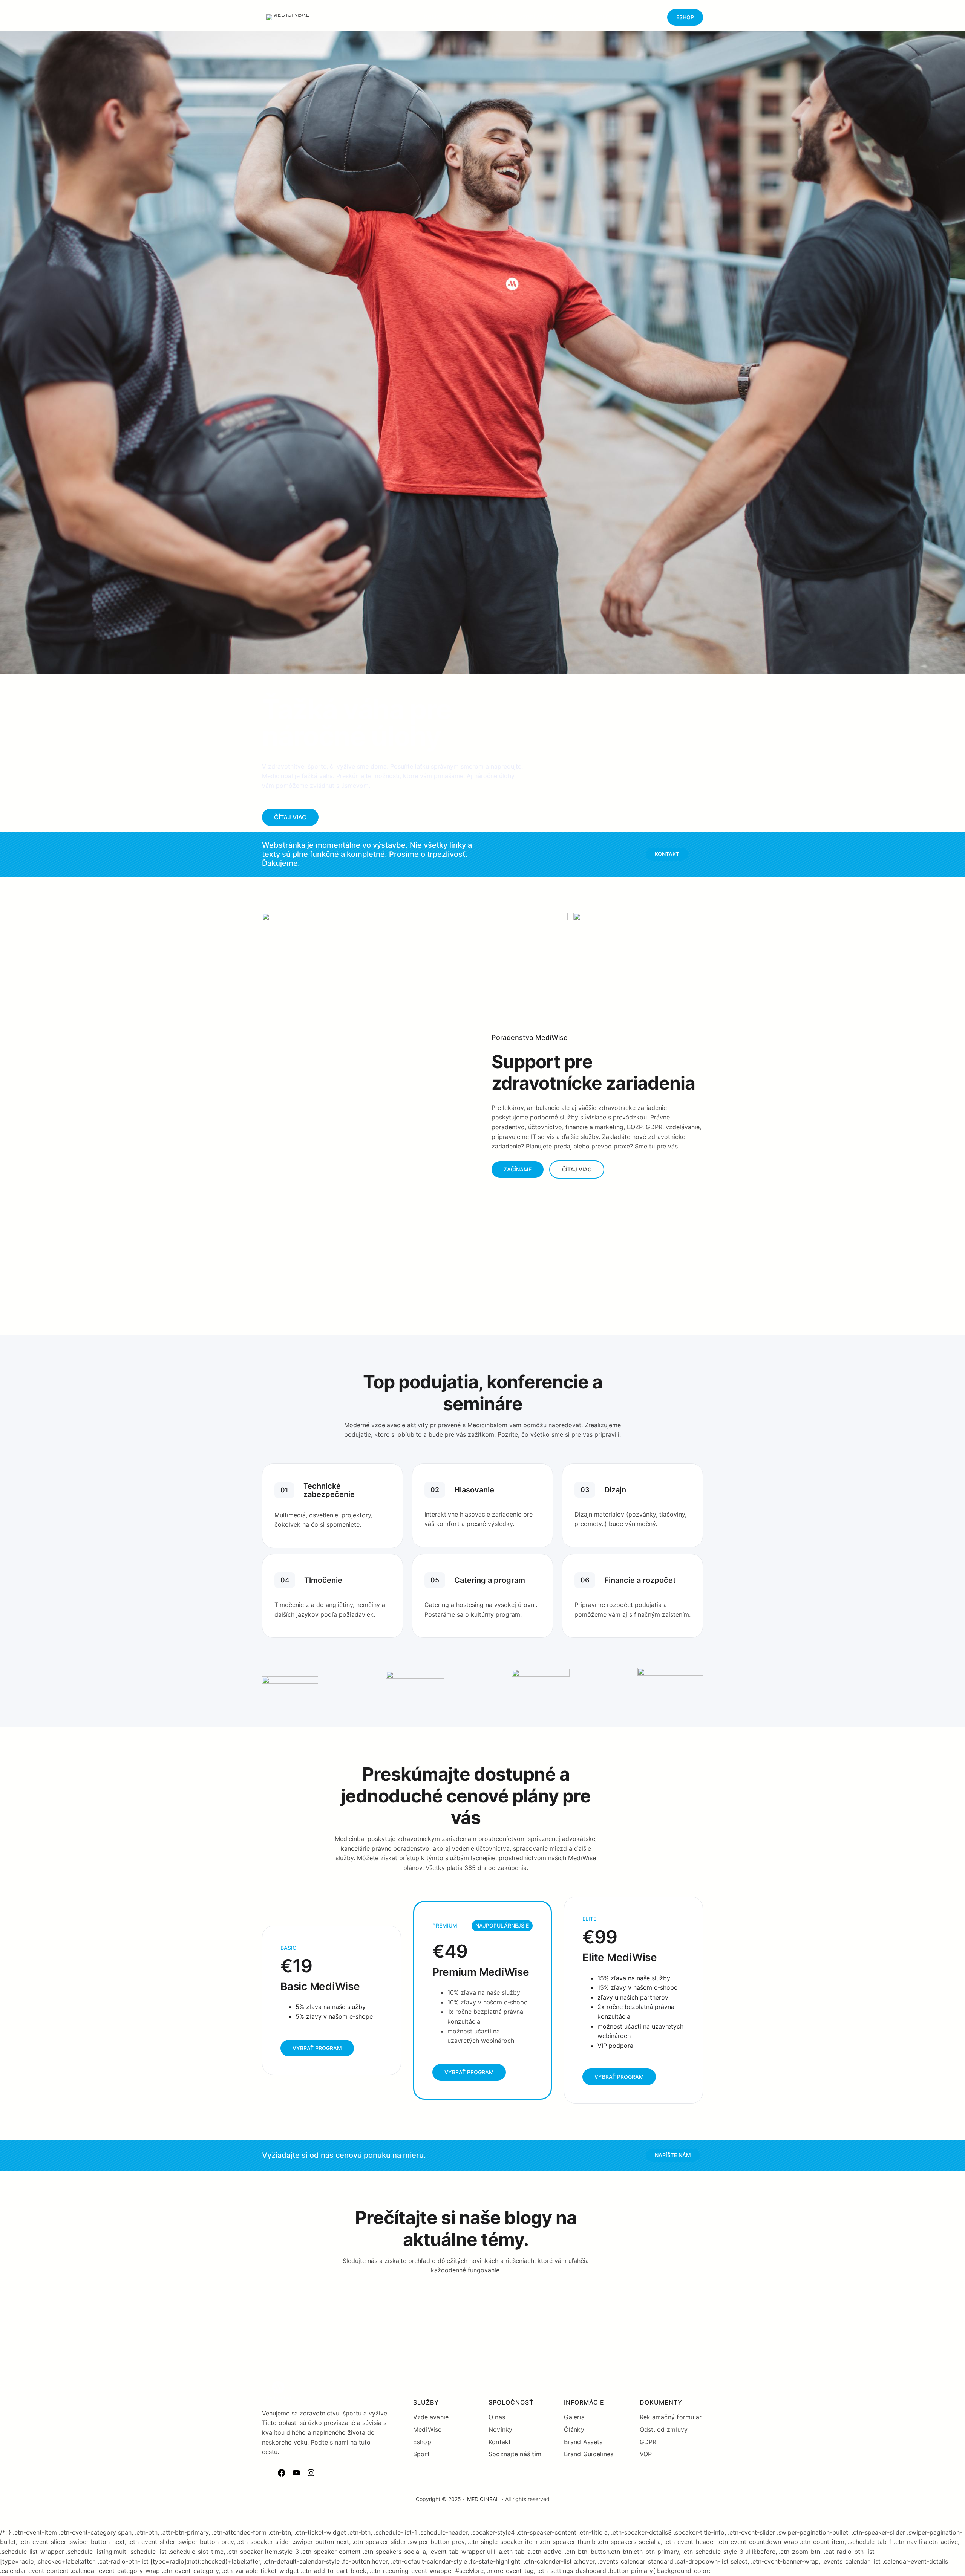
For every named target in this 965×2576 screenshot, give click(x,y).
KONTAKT (667, 854)
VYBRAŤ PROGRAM (317, 2048)
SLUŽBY (426, 2402)
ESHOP (685, 17)
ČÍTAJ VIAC (290, 817)
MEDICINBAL (483, 2499)
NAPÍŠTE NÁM (673, 2155)
